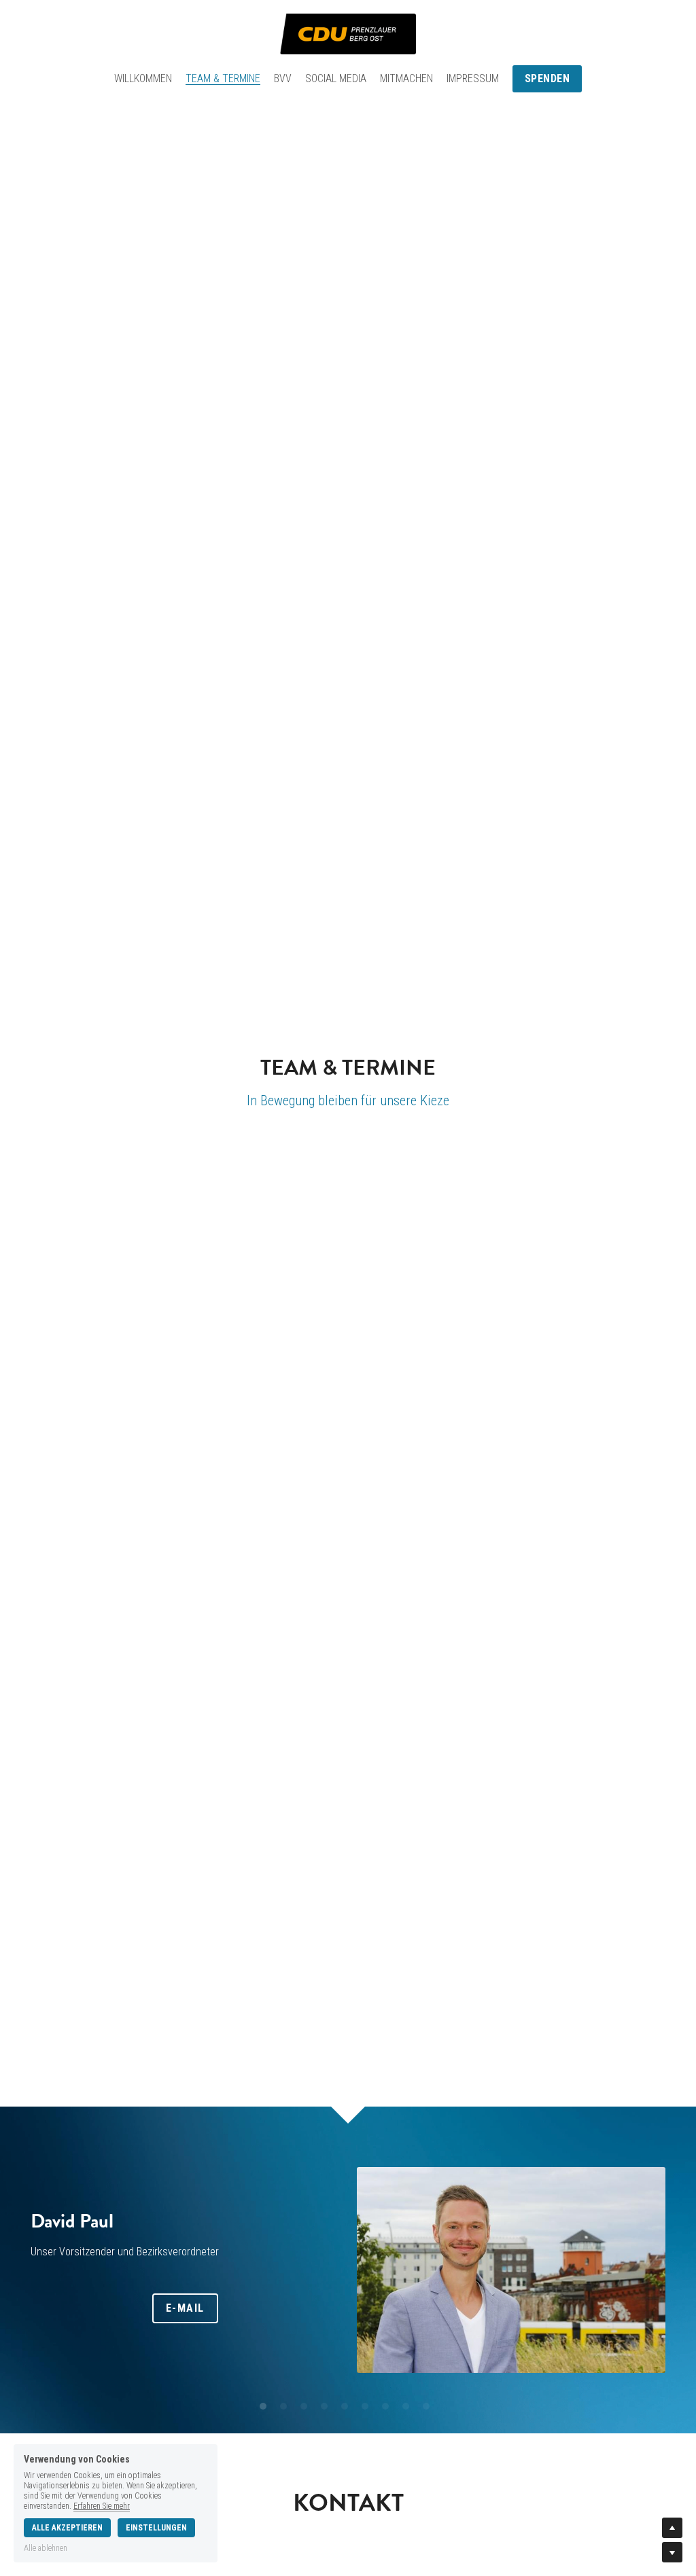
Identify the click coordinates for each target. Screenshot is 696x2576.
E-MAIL (185, 2308)
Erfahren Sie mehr (102, 2506)
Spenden (547, 78)
